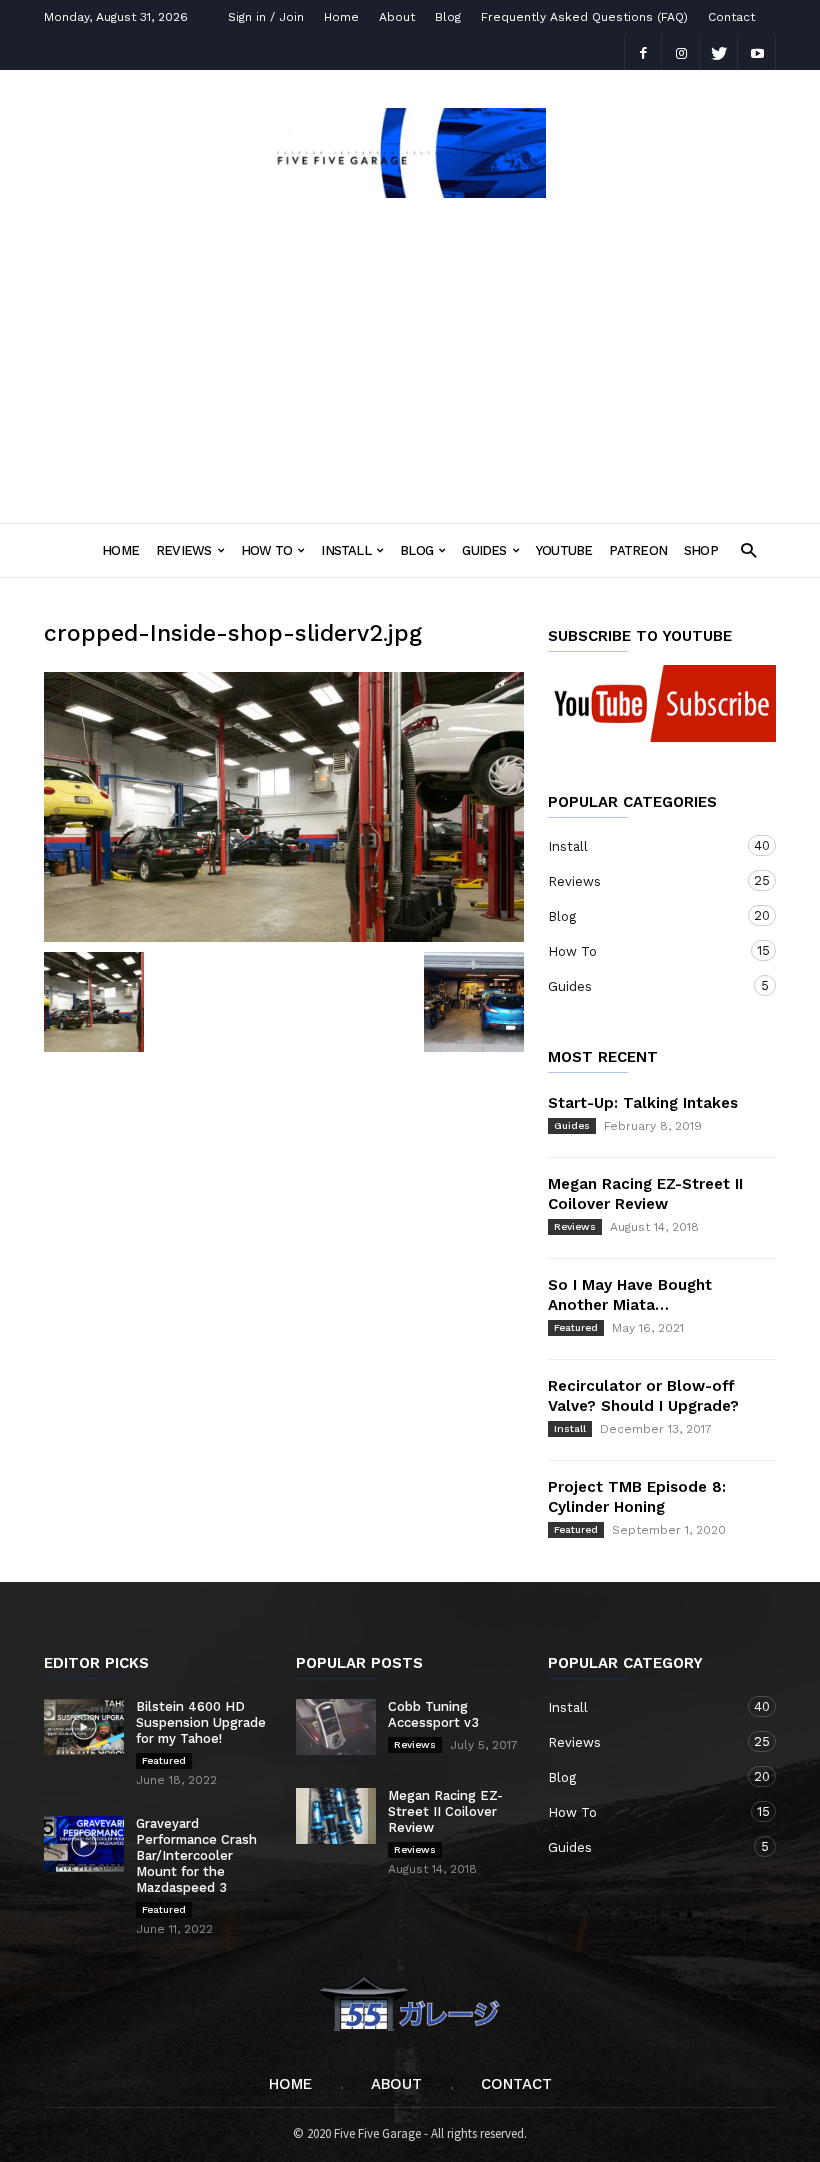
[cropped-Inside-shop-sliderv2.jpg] (284, 807)
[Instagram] (681, 52)
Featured (576, 1327)
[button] (748, 549)
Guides (484, 550)
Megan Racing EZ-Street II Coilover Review (445, 1811)
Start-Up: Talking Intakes (643, 1103)
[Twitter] (719, 52)
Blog (448, 17)
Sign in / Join (266, 17)
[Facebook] (643, 52)
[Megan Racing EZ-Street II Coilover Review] (336, 1816)
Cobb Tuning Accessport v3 (433, 1714)
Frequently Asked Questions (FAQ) (584, 17)
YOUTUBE (564, 550)
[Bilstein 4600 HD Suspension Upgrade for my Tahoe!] (84, 1727)
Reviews (184, 550)
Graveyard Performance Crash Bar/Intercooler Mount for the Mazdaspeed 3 (196, 1855)
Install (346, 550)
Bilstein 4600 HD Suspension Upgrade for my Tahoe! (201, 1722)
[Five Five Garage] (410, 192)
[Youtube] (757, 52)
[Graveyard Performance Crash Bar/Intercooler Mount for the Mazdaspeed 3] (84, 1844)
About (397, 17)
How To (266, 550)
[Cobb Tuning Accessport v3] (336, 1727)
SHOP (701, 550)
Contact (731, 17)
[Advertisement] (410, 354)
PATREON (638, 550)
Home (341, 17)
